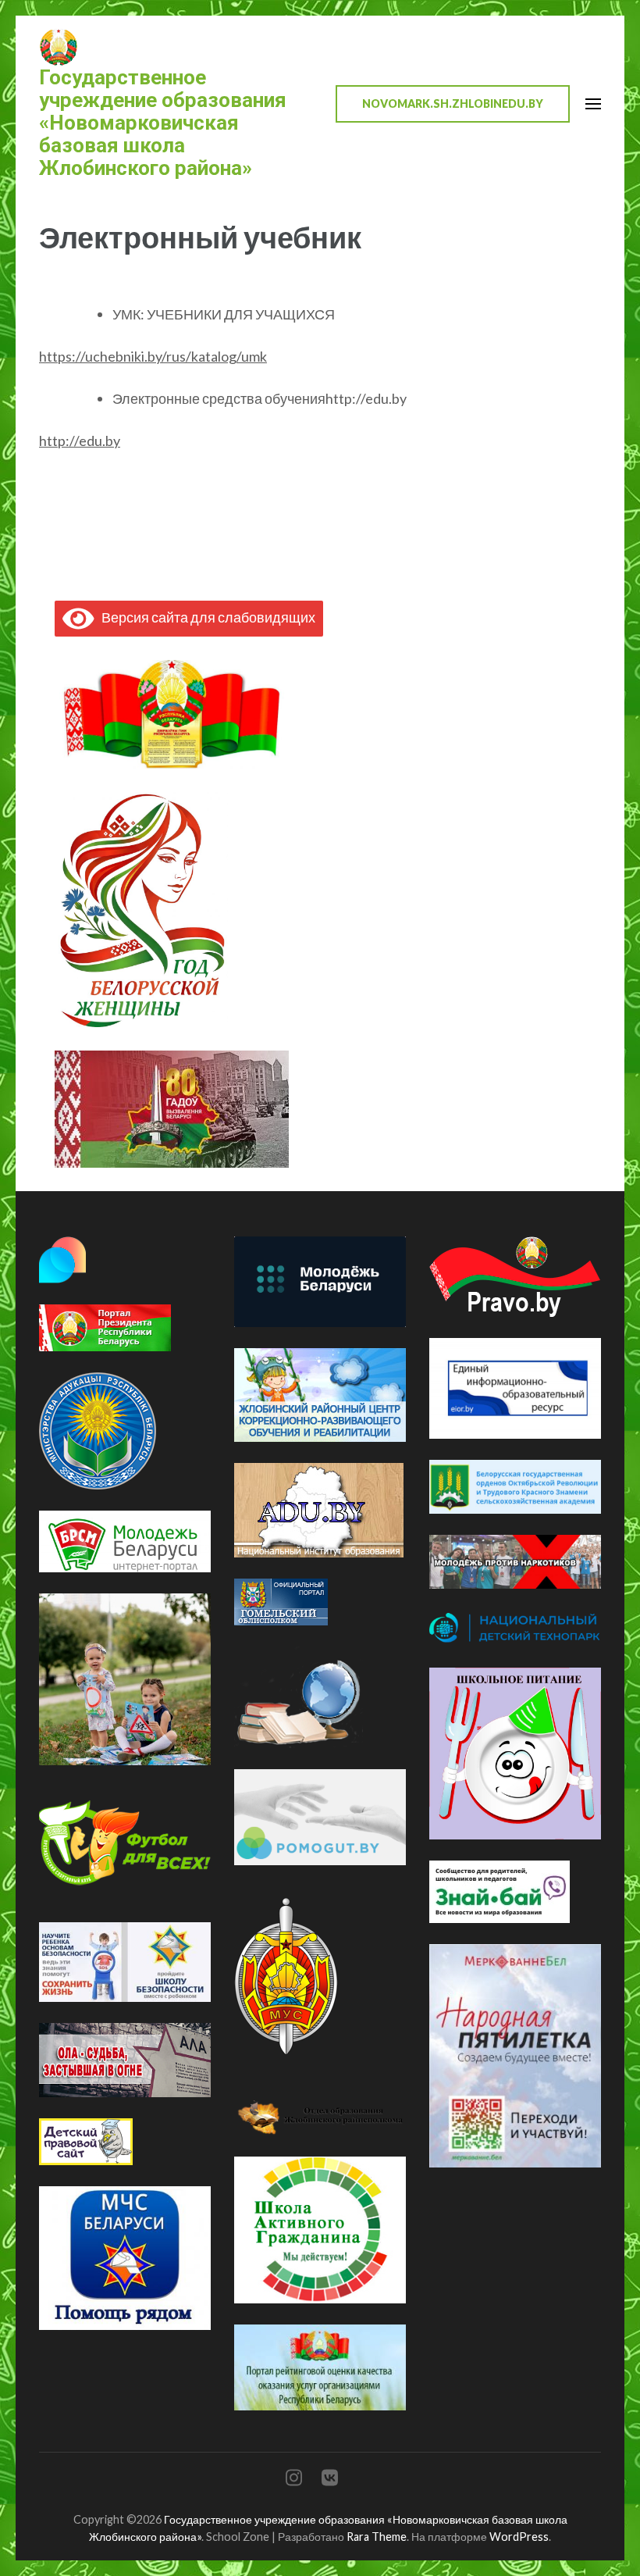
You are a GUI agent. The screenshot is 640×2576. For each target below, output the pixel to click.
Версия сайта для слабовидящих (205, 617)
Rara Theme (377, 2537)
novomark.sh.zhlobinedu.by (453, 103)
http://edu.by (80, 441)
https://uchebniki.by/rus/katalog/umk (153, 356)
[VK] (330, 2480)
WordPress (519, 2537)
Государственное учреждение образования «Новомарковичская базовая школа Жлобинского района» (163, 123)
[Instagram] (294, 2480)
